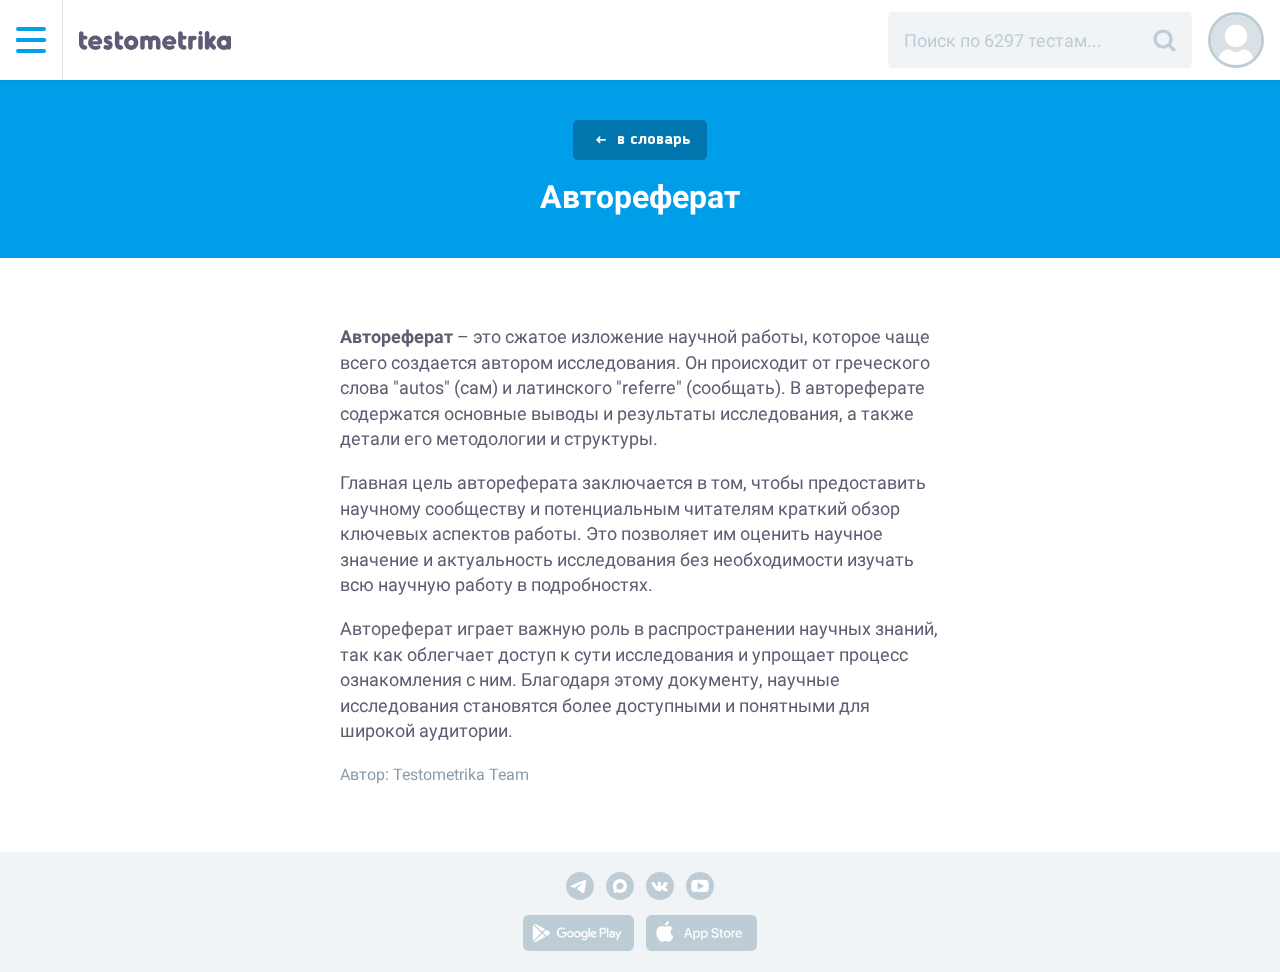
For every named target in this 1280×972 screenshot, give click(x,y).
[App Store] (701, 936)
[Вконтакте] (660, 889)
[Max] (620, 889)
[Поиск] (1164, 40)
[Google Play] (578, 936)
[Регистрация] (1236, 40)
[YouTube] (700, 889)
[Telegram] (580, 889)
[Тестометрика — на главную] (155, 40)
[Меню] (31, 40)
